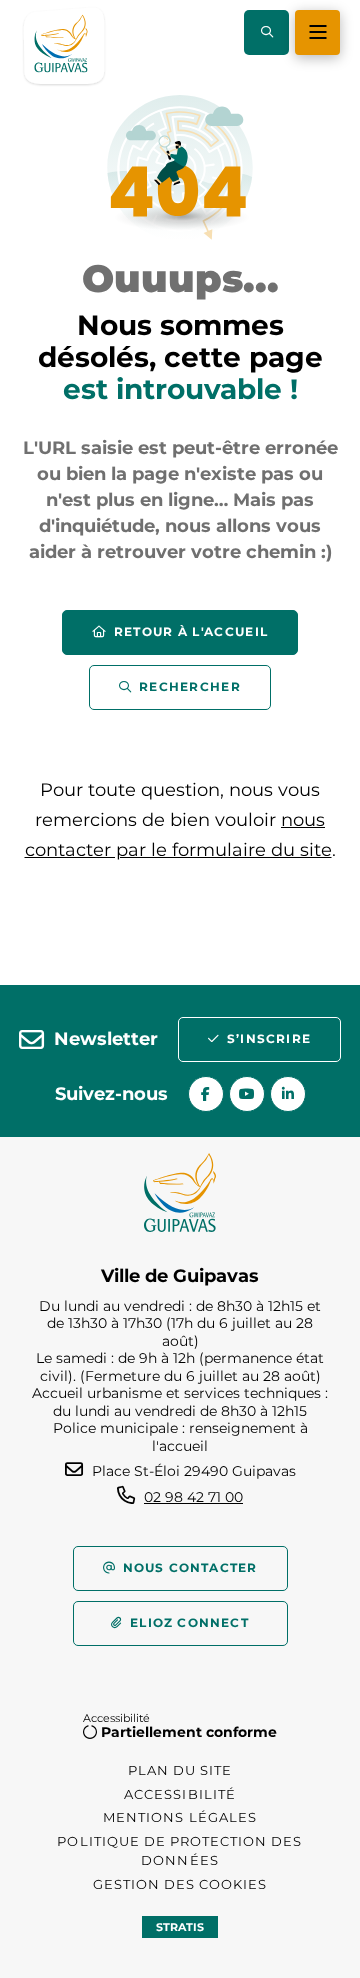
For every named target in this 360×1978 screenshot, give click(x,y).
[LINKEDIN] (288, 1094)
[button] (266, 32)
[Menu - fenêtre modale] (317, 32)
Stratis (180, 1927)
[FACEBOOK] (206, 1094)
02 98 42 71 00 (193, 1497)
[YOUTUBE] (247, 1094)
